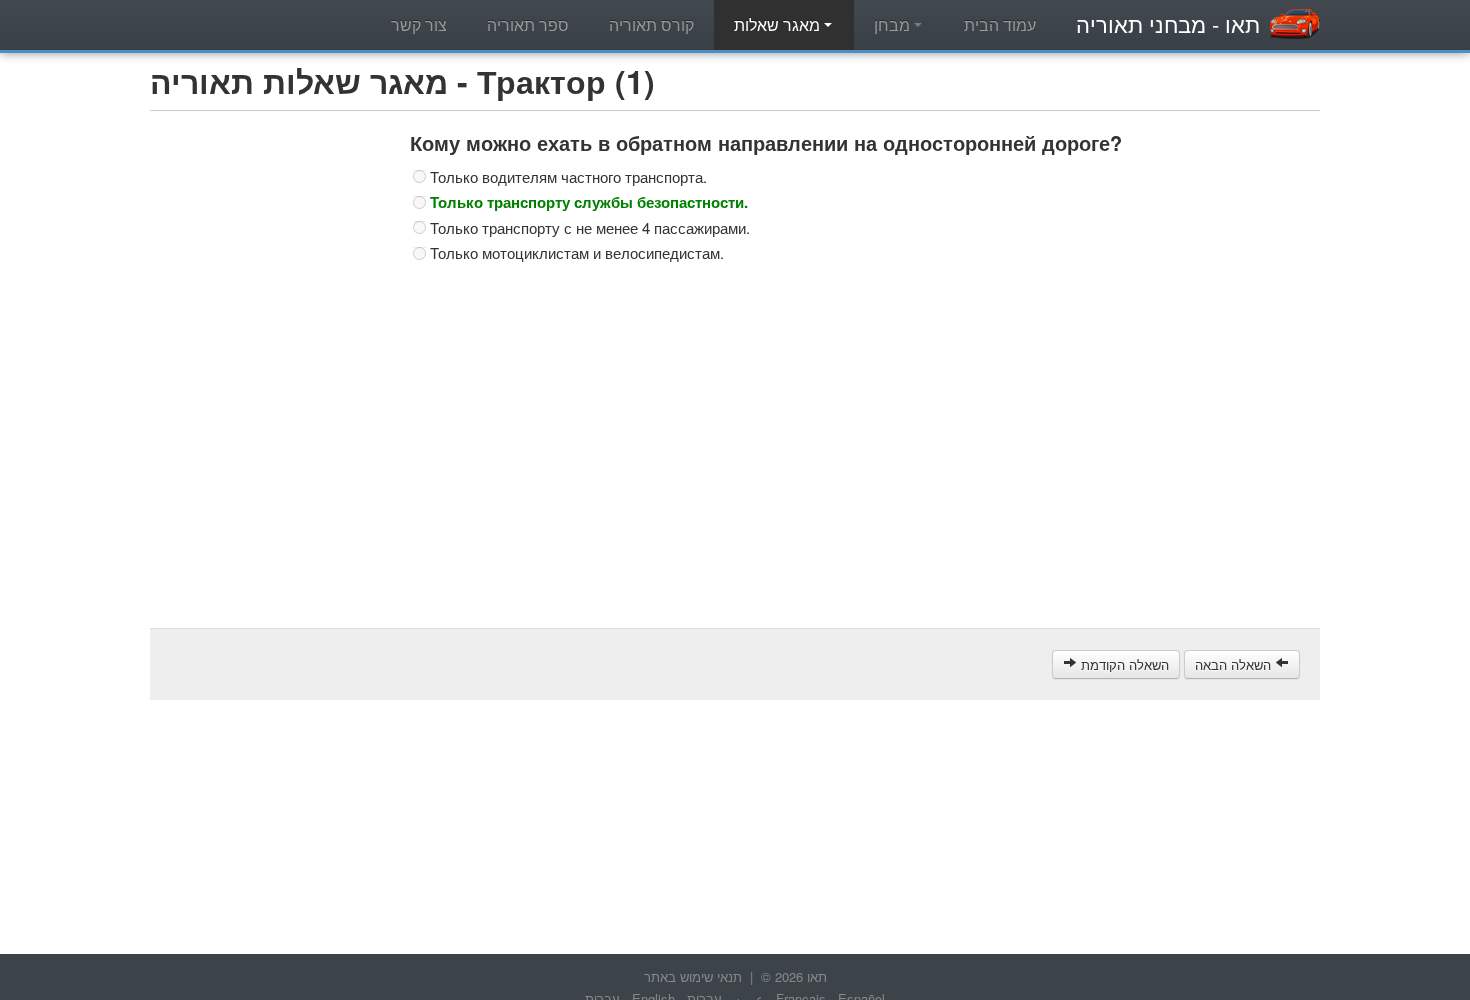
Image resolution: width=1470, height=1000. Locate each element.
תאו (1168, 23)
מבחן (894, 24)
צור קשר (419, 24)
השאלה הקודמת (1123, 664)
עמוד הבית (1000, 24)
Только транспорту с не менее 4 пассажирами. (590, 228)
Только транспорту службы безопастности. (589, 202)
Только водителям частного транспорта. (568, 177)
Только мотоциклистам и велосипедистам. (577, 253)
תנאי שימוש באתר (693, 976)
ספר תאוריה (528, 24)
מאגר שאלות (779, 24)
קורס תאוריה (651, 24)
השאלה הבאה (1235, 664)
